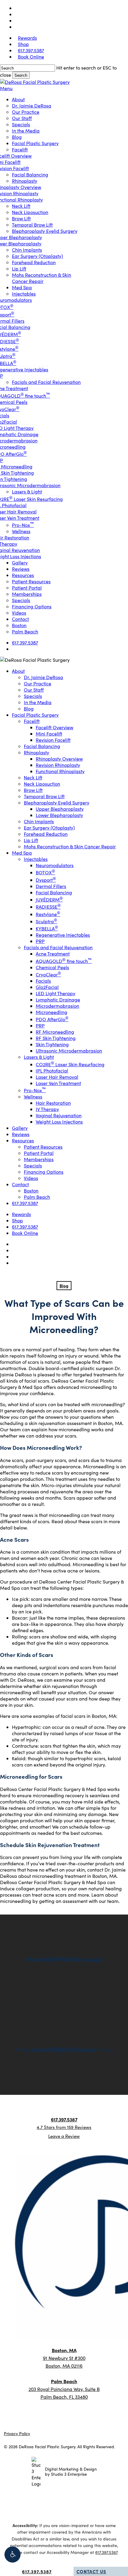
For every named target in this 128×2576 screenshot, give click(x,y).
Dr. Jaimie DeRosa (43, 677)
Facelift (32, 721)
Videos (31, 1178)
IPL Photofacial (52, 1071)
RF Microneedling (55, 1032)
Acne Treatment (53, 954)
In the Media (38, 702)
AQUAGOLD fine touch (64, 961)
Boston (31, 1191)
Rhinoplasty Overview (59, 759)
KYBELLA (47, 928)
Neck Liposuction (42, 784)
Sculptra (46, 921)
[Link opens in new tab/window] (55, 2114)
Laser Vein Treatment (58, 1083)
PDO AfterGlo (52, 1019)
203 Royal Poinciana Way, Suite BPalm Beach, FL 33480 (64, 2389)
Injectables (36, 859)
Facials (43, 981)
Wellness (33, 1097)
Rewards (21, 1214)
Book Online (25, 1233)
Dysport (46, 880)
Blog (29, 708)
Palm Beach (37, 1197)
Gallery (20, 1128)
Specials (33, 696)
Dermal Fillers (51, 886)
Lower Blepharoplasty (59, 815)
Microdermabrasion (57, 1006)
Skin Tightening (52, 1044)
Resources (23, 1140)
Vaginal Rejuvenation (59, 1115)
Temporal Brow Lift (44, 796)
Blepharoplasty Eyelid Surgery (57, 803)
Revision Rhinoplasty (58, 765)
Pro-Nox (35, 1090)
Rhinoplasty (36, 752)
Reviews (21, 1134)
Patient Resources (43, 1147)
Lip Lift (31, 840)
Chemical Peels (52, 967)
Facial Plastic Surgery (35, 715)
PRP (40, 941)
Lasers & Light (39, 1057)
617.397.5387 (25, 1203)
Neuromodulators (55, 865)
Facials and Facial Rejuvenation (58, 947)
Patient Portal (39, 1153)
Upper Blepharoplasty (60, 809)
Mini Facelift (49, 734)
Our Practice (38, 683)
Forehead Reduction (46, 834)
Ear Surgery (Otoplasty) (49, 828)
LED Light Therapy (56, 993)
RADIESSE (48, 907)
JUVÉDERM (49, 900)
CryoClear (48, 974)
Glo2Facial (47, 987)
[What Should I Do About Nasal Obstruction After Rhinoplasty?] (64, 1960)
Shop (17, 1220)
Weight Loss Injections (59, 1122)
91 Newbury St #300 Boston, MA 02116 (64, 2358)
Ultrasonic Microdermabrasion (69, 1051)
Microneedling (51, 1012)
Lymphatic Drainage (58, 1000)
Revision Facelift (53, 740)
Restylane (48, 914)
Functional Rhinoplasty (60, 771)
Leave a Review (64, 2136)
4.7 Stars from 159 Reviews (64, 2127)
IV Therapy (47, 1109)
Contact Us (91, 2571)
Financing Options (44, 1172)
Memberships (39, 1159)
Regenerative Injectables (63, 935)
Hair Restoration (53, 1103)
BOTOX (45, 872)
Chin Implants (39, 821)
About (18, 671)
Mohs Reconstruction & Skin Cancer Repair (70, 846)
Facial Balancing (42, 746)
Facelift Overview (54, 727)
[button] (13, 2555)
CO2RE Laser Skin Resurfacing (70, 1064)
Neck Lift (33, 777)
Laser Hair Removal (57, 1077)
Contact (20, 1184)
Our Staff (34, 690)
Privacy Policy (17, 2433)
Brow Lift (33, 790)
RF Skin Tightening (56, 1038)
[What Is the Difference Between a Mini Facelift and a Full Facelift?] (64, 2050)
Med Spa (22, 853)
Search (21, 75)
